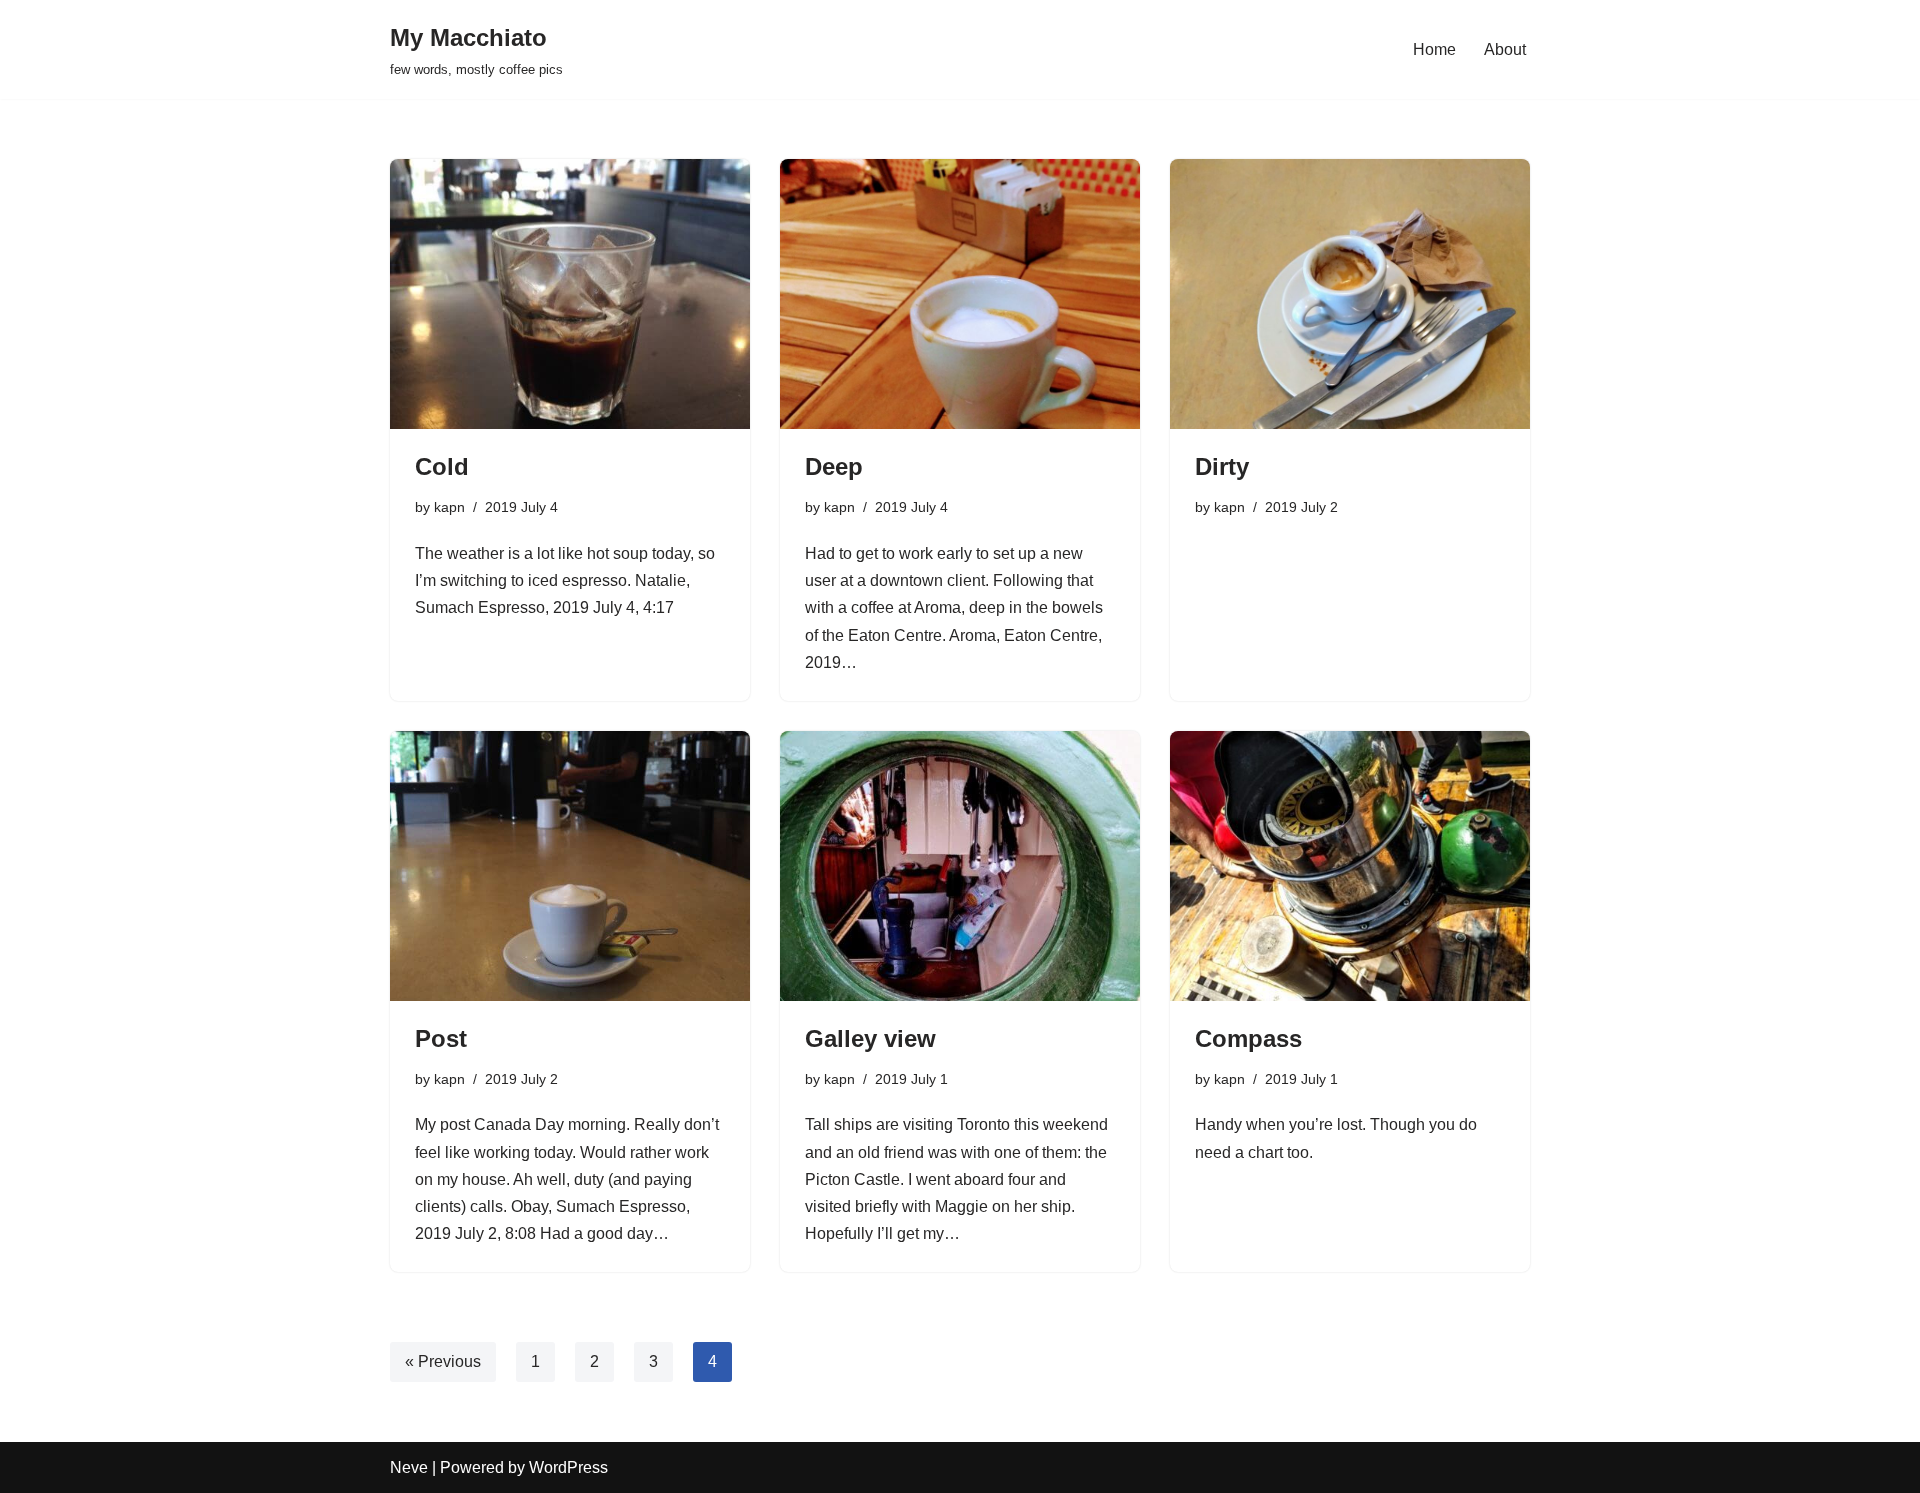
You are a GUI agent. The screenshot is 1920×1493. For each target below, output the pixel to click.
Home (1434, 49)
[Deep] (960, 294)
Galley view (870, 1038)
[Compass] (1350, 866)
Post (441, 1038)
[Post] (570, 866)
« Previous (443, 1361)
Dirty (1222, 466)
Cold (442, 466)
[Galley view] (960, 866)
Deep (834, 466)
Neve (409, 1467)
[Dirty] (1350, 294)
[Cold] (570, 294)
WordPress (568, 1467)
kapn (449, 507)
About (1505, 49)
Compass (1248, 1038)
